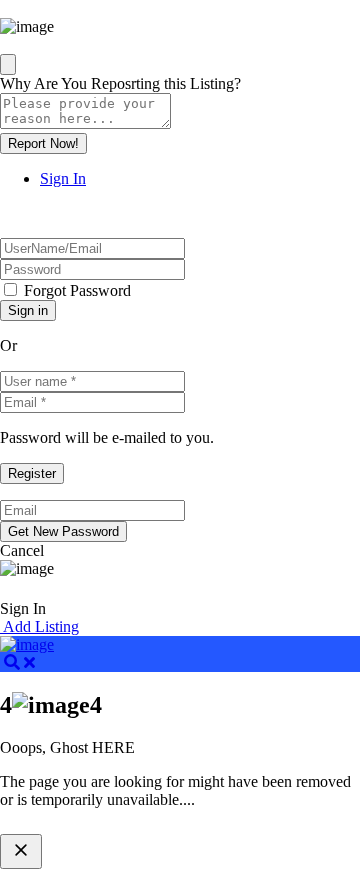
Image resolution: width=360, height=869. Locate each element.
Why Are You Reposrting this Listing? (120, 83)
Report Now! (43, 143)
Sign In (63, 178)
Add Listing (39, 626)
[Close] (8, 64)
